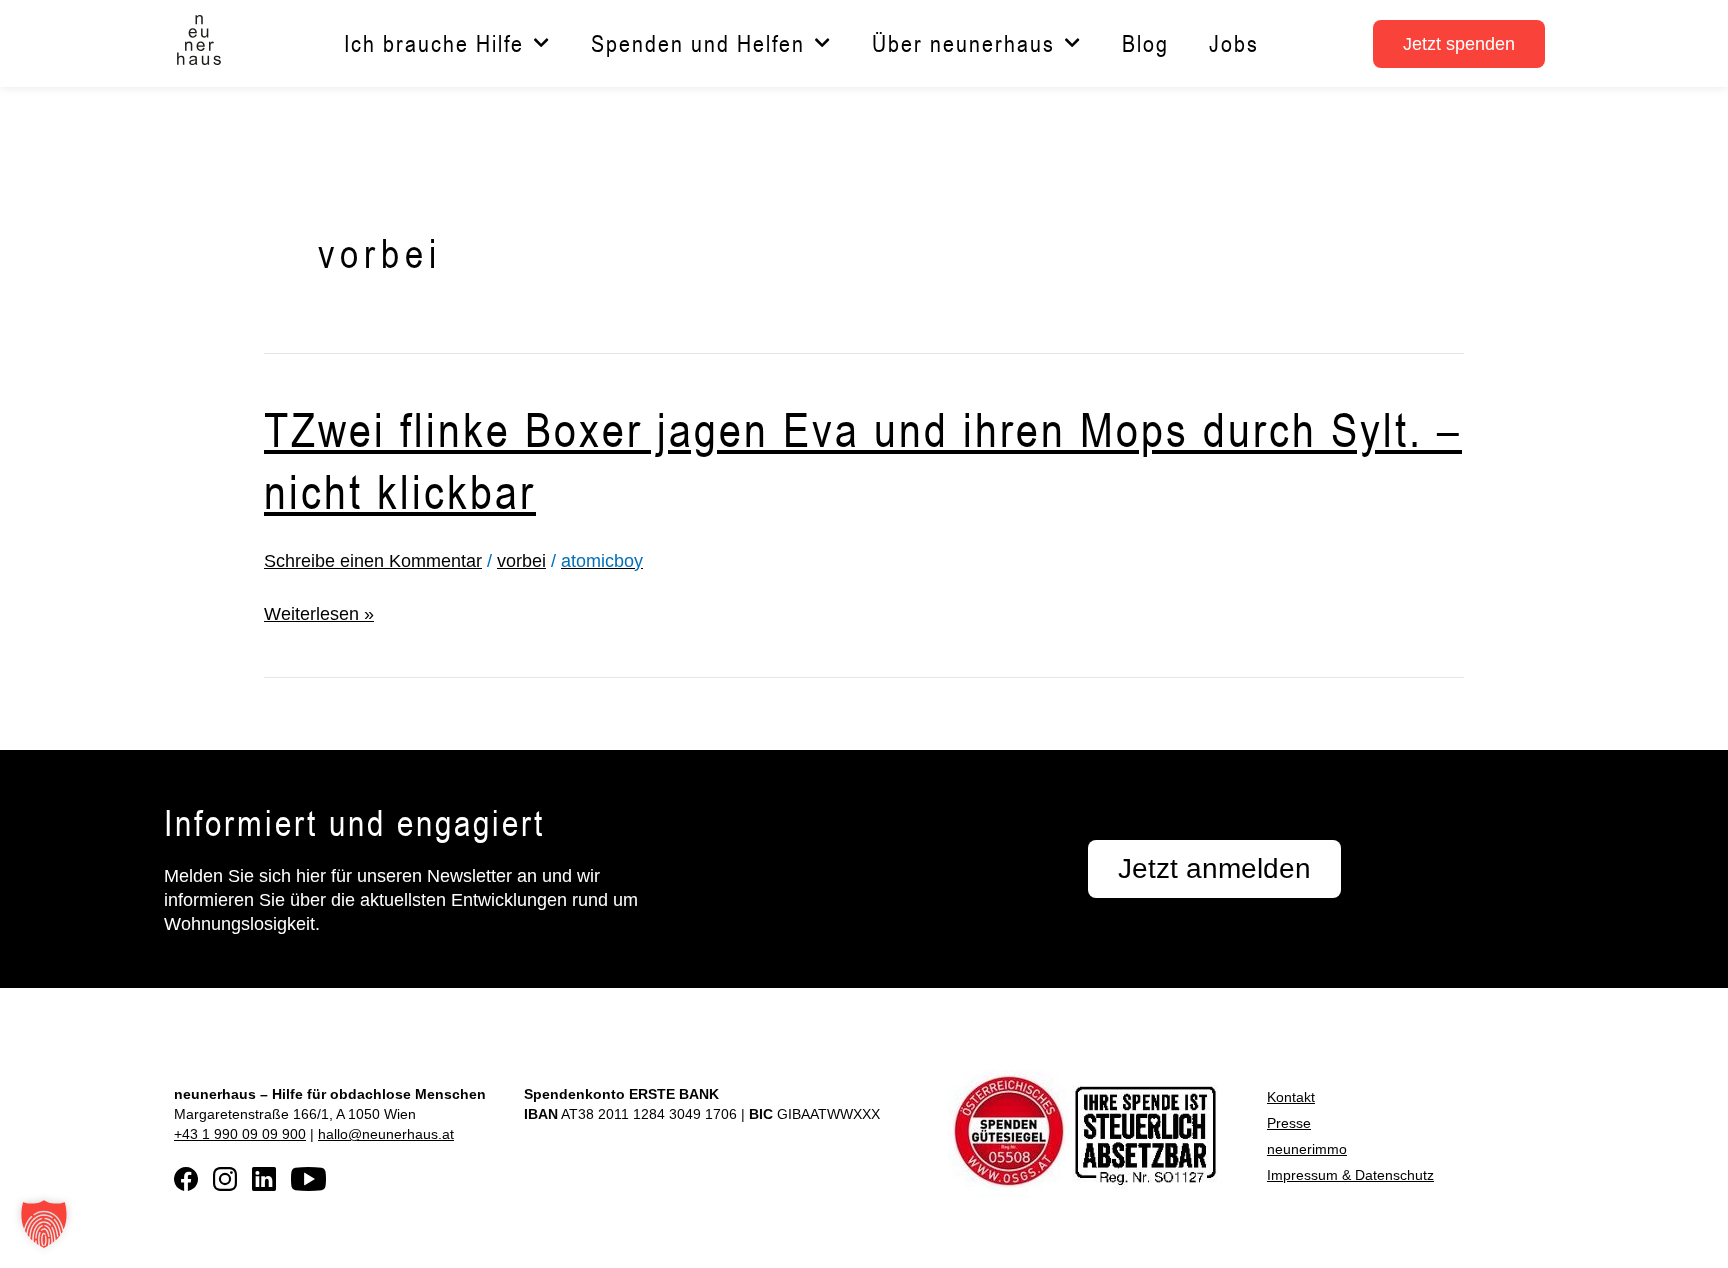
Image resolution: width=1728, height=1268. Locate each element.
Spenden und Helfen (698, 43)
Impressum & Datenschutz (1350, 1175)
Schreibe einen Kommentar (373, 561)
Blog (1145, 43)
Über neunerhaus (963, 43)
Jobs (1234, 43)
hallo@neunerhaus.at (386, 1134)
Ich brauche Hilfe (434, 43)
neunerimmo (1307, 1149)
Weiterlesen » (319, 614)
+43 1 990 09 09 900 (240, 1134)
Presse (1289, 1123)
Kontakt (1291, 1097)
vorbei (521, 561)
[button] (44, 1224)
